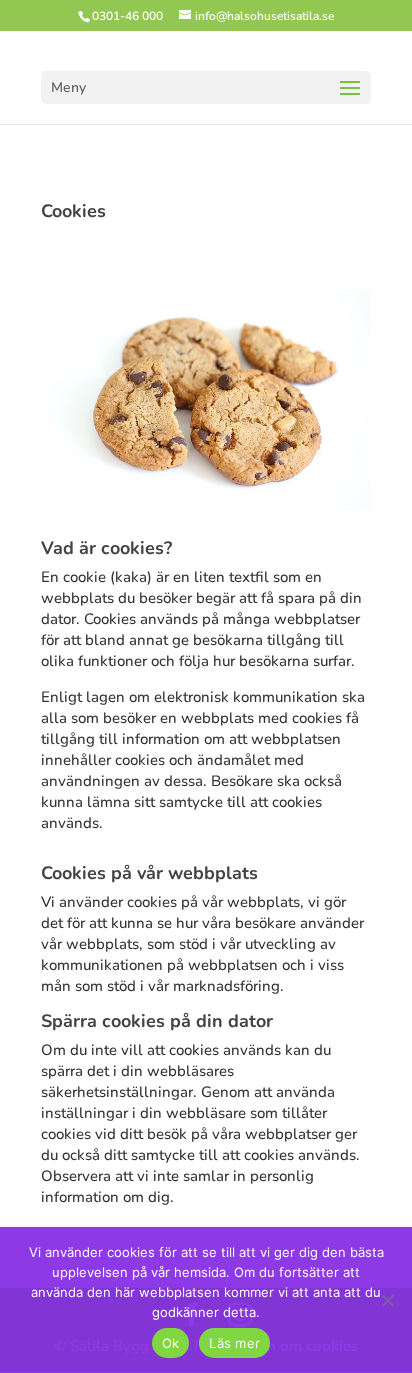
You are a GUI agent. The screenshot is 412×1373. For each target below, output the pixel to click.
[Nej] (387, 1300)
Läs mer (234, 1343)
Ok (171, 1343)
